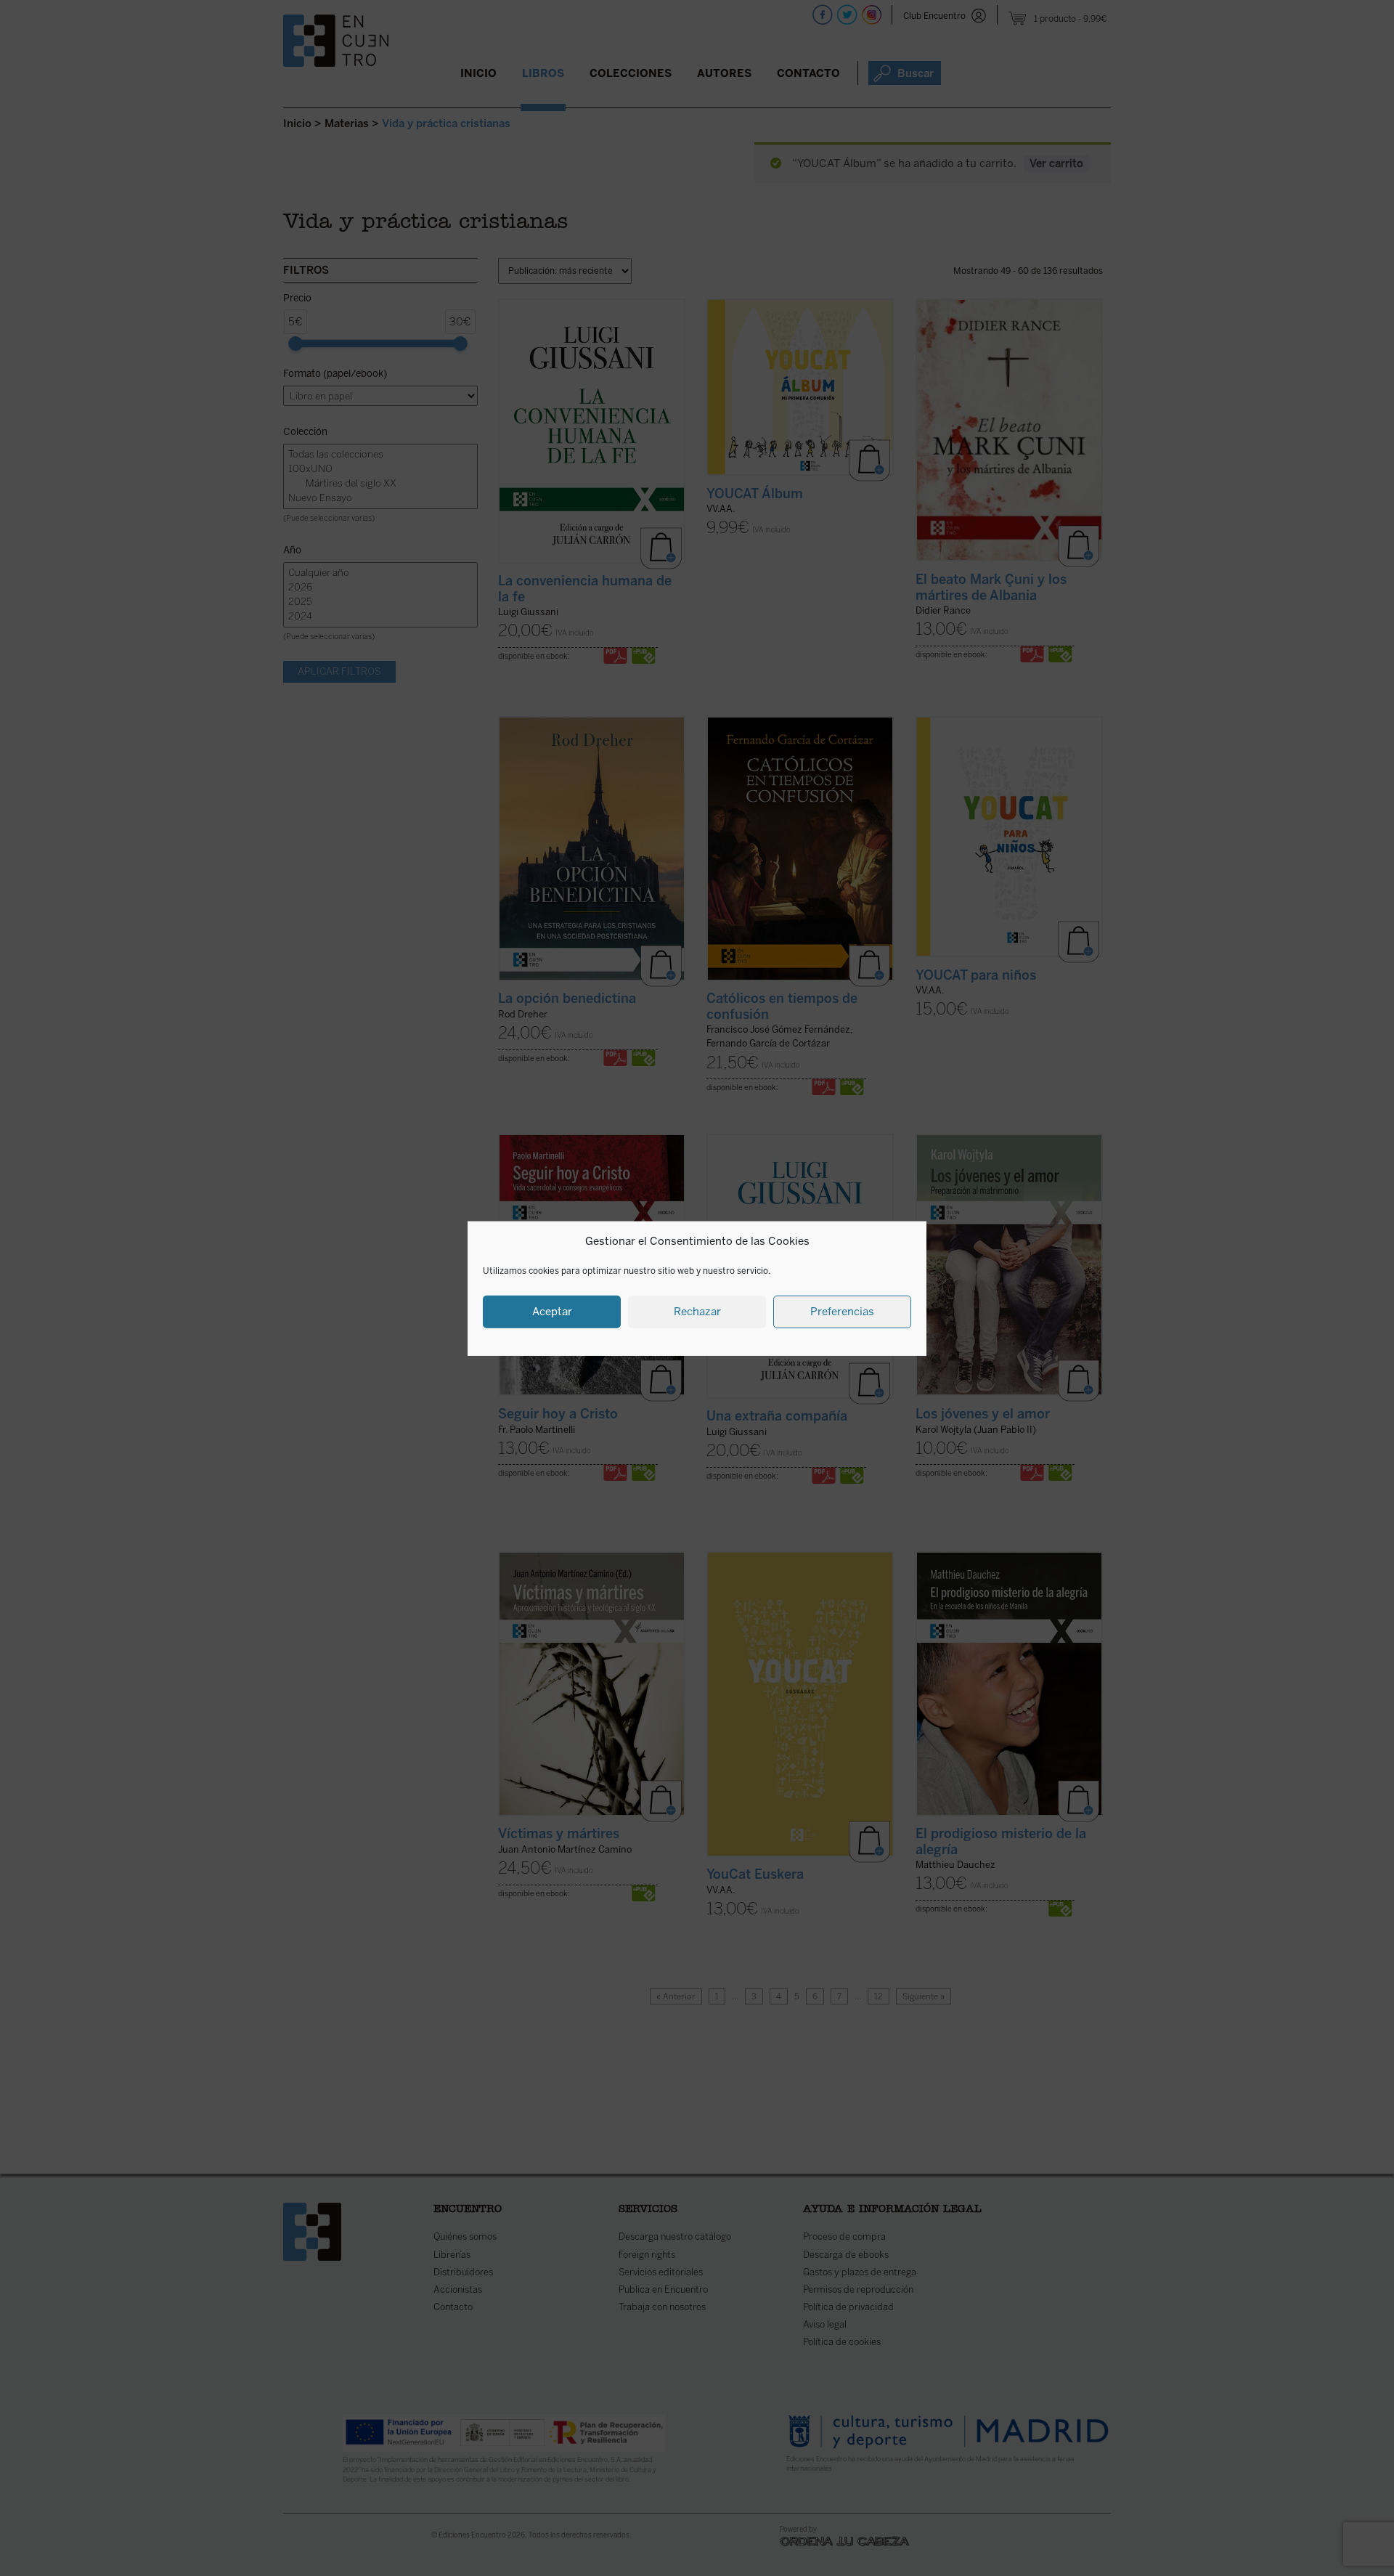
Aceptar (552, 1311)
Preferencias (842, 1311)
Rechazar (697, 1311)
